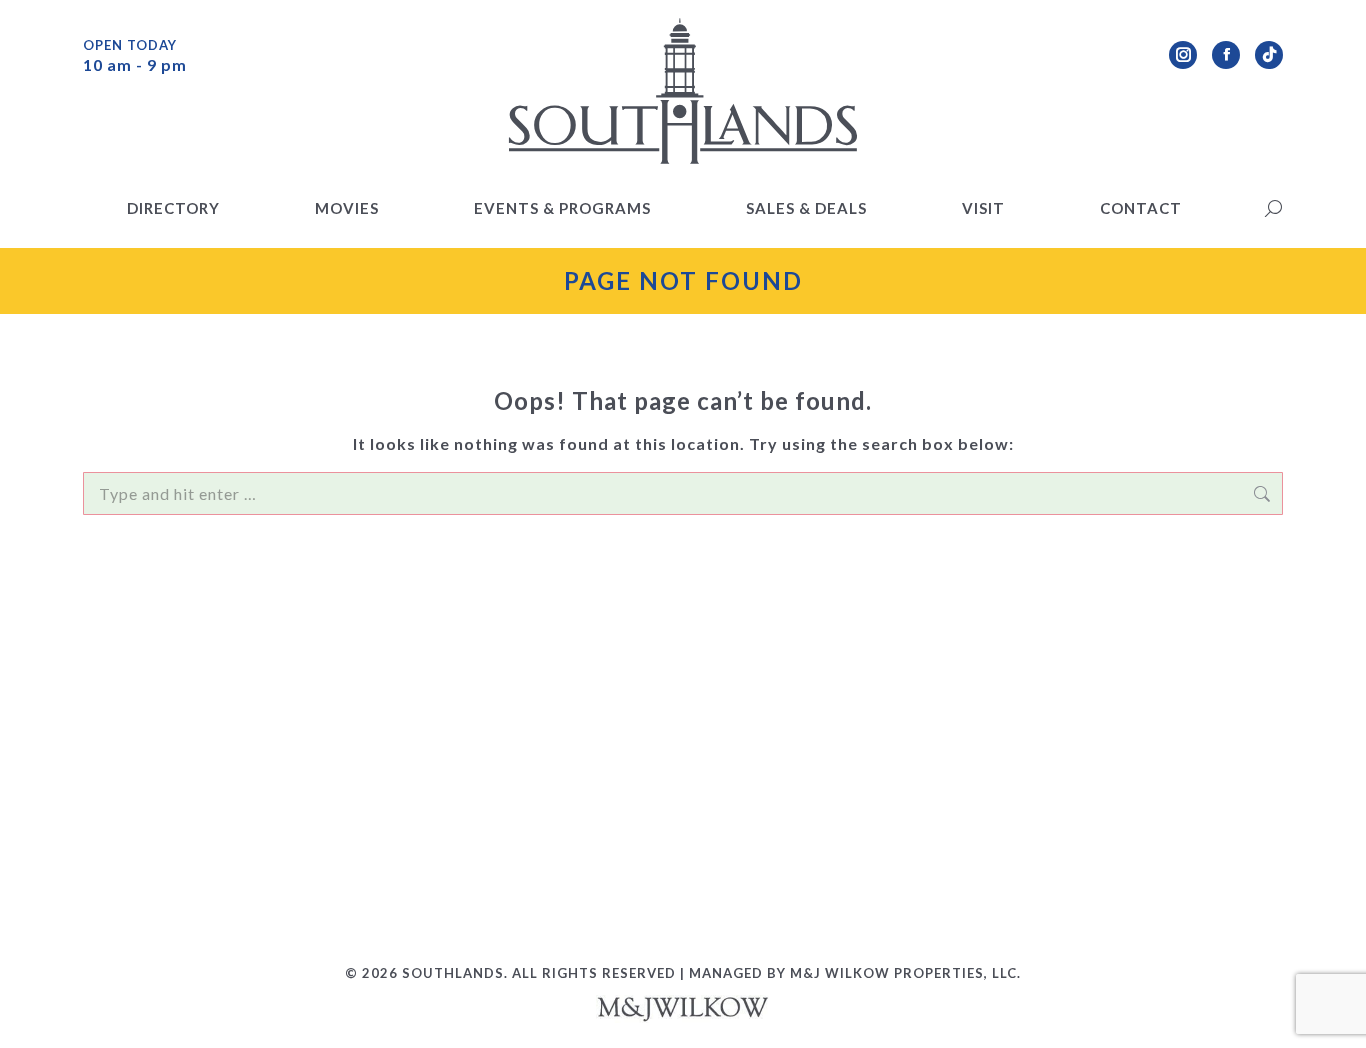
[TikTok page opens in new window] (1269, 55)
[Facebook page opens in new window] (1226, 55)
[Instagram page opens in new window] (1183, 55)
